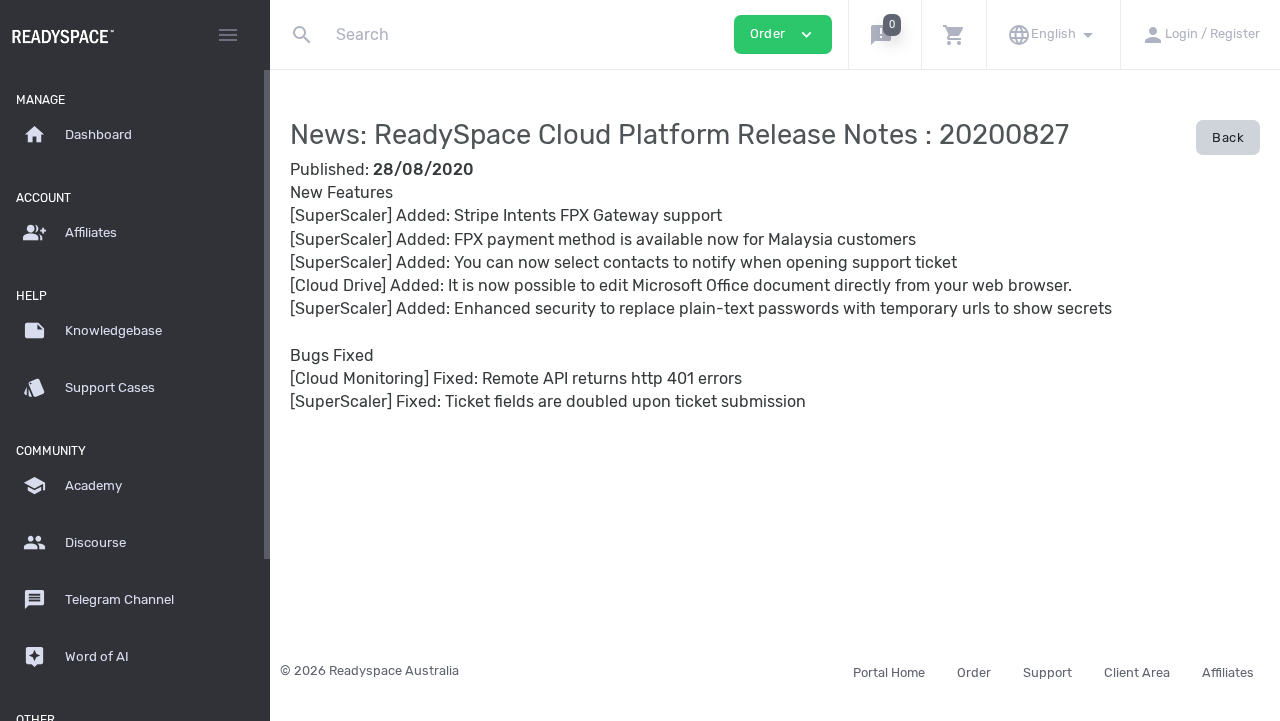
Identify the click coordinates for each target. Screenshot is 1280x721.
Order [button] (783, 34)
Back (1228, 137)
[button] (884, 34)
